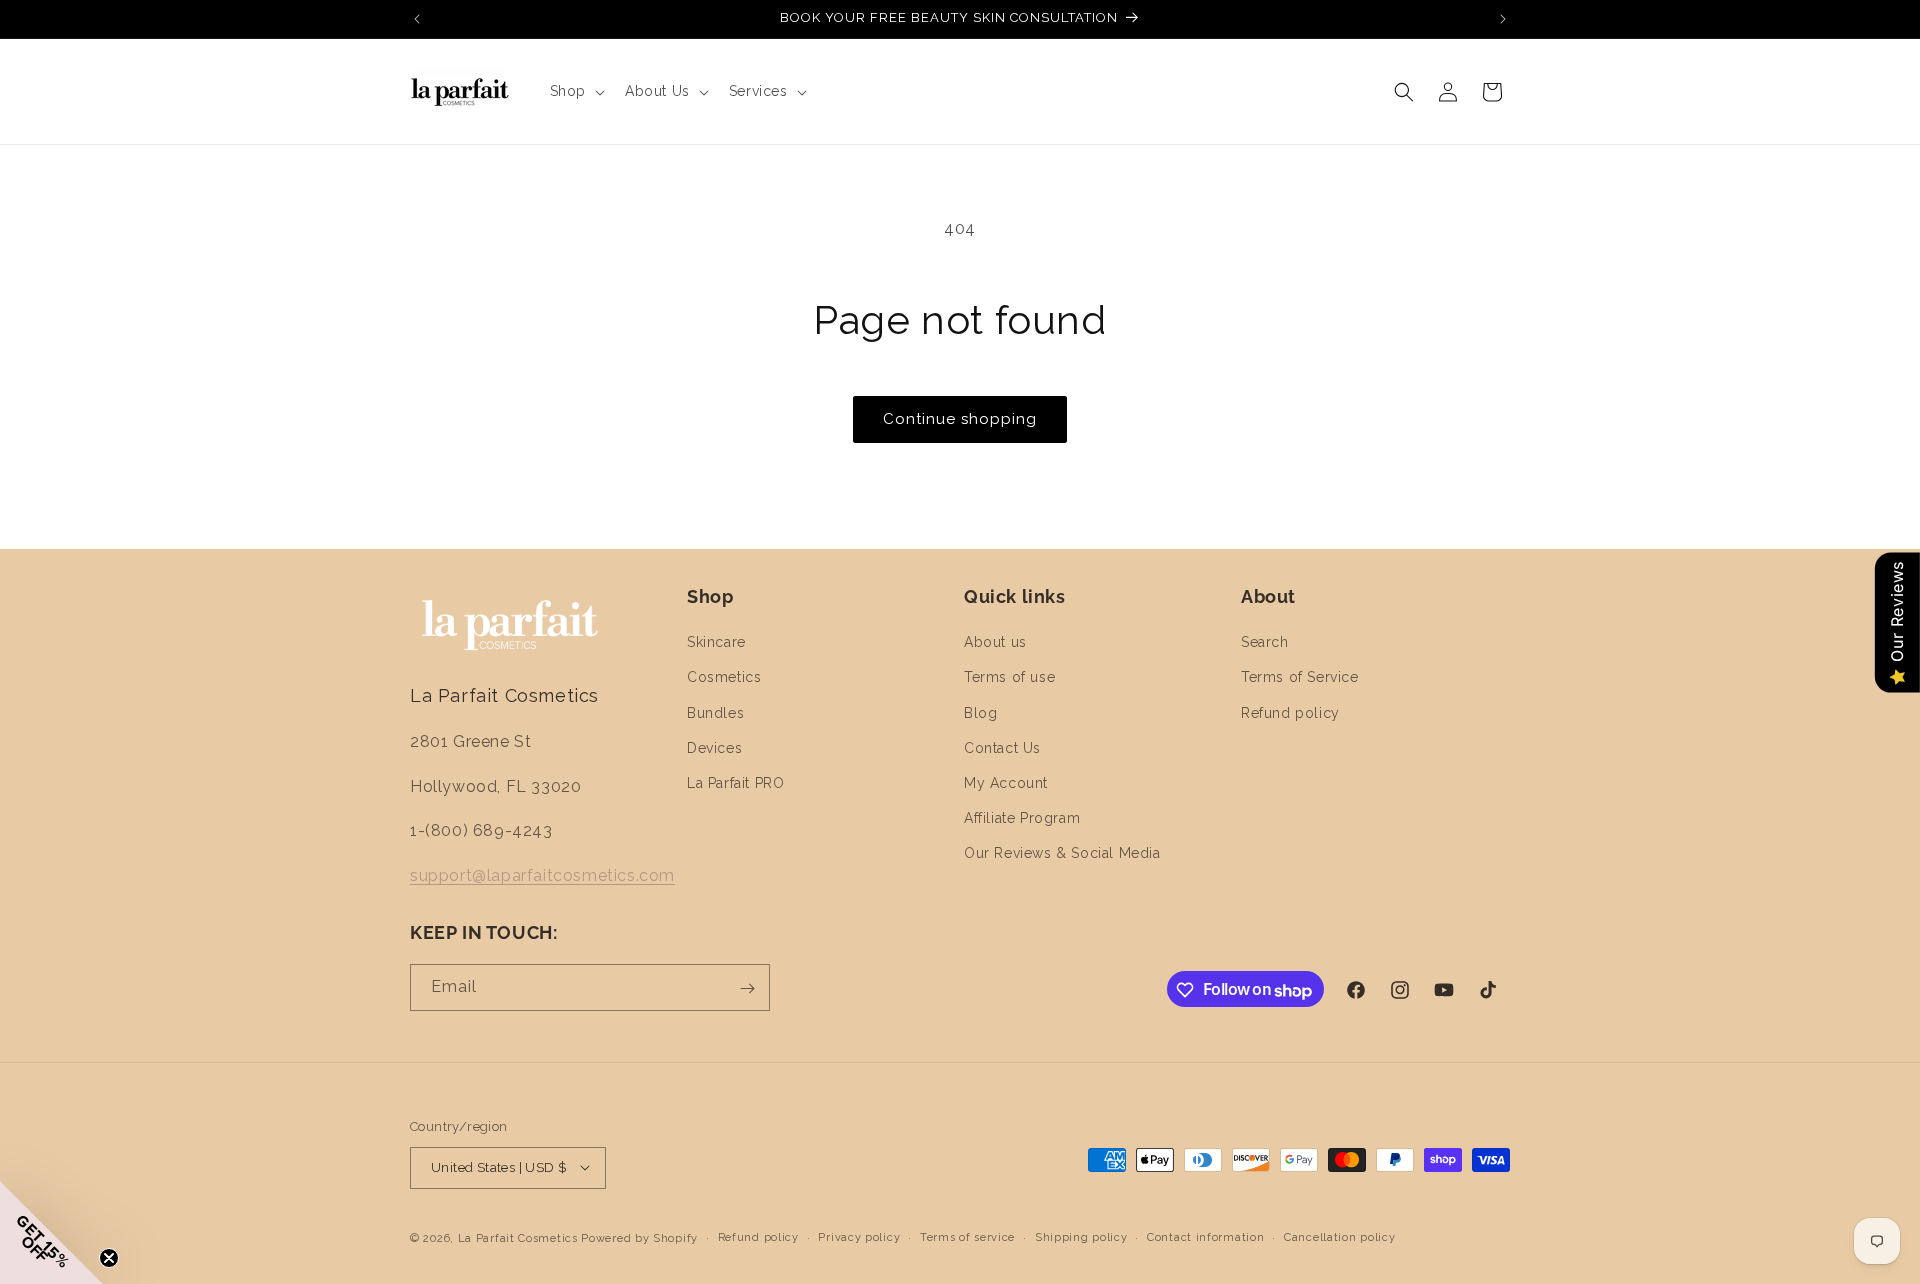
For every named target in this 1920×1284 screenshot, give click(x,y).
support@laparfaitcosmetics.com (542, 876)
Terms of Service (1300, 678)
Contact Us (1002, 748)
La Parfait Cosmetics (518, 1237)
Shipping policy (1081, 1236)
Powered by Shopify (639, 1237)
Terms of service (967, 1236)
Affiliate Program (1022, 819)
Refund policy (1290, 713)
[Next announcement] (1503, 19)
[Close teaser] (109, 1258)
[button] (575, 91)
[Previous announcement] (417, 19)
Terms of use (1009, 678)
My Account (1006, 783)
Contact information (1205, 1236)
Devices (714, 748)
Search (1265, 643)
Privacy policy (859, 1236)
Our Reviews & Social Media (1062, 854)
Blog (980, 713)
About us (995, 643)
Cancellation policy (1339, 1236)
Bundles (715, 713)
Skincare (716, 643)
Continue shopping (960, 419)
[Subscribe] (747, 988)
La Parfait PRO (735, 783)
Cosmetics (724, 678)
